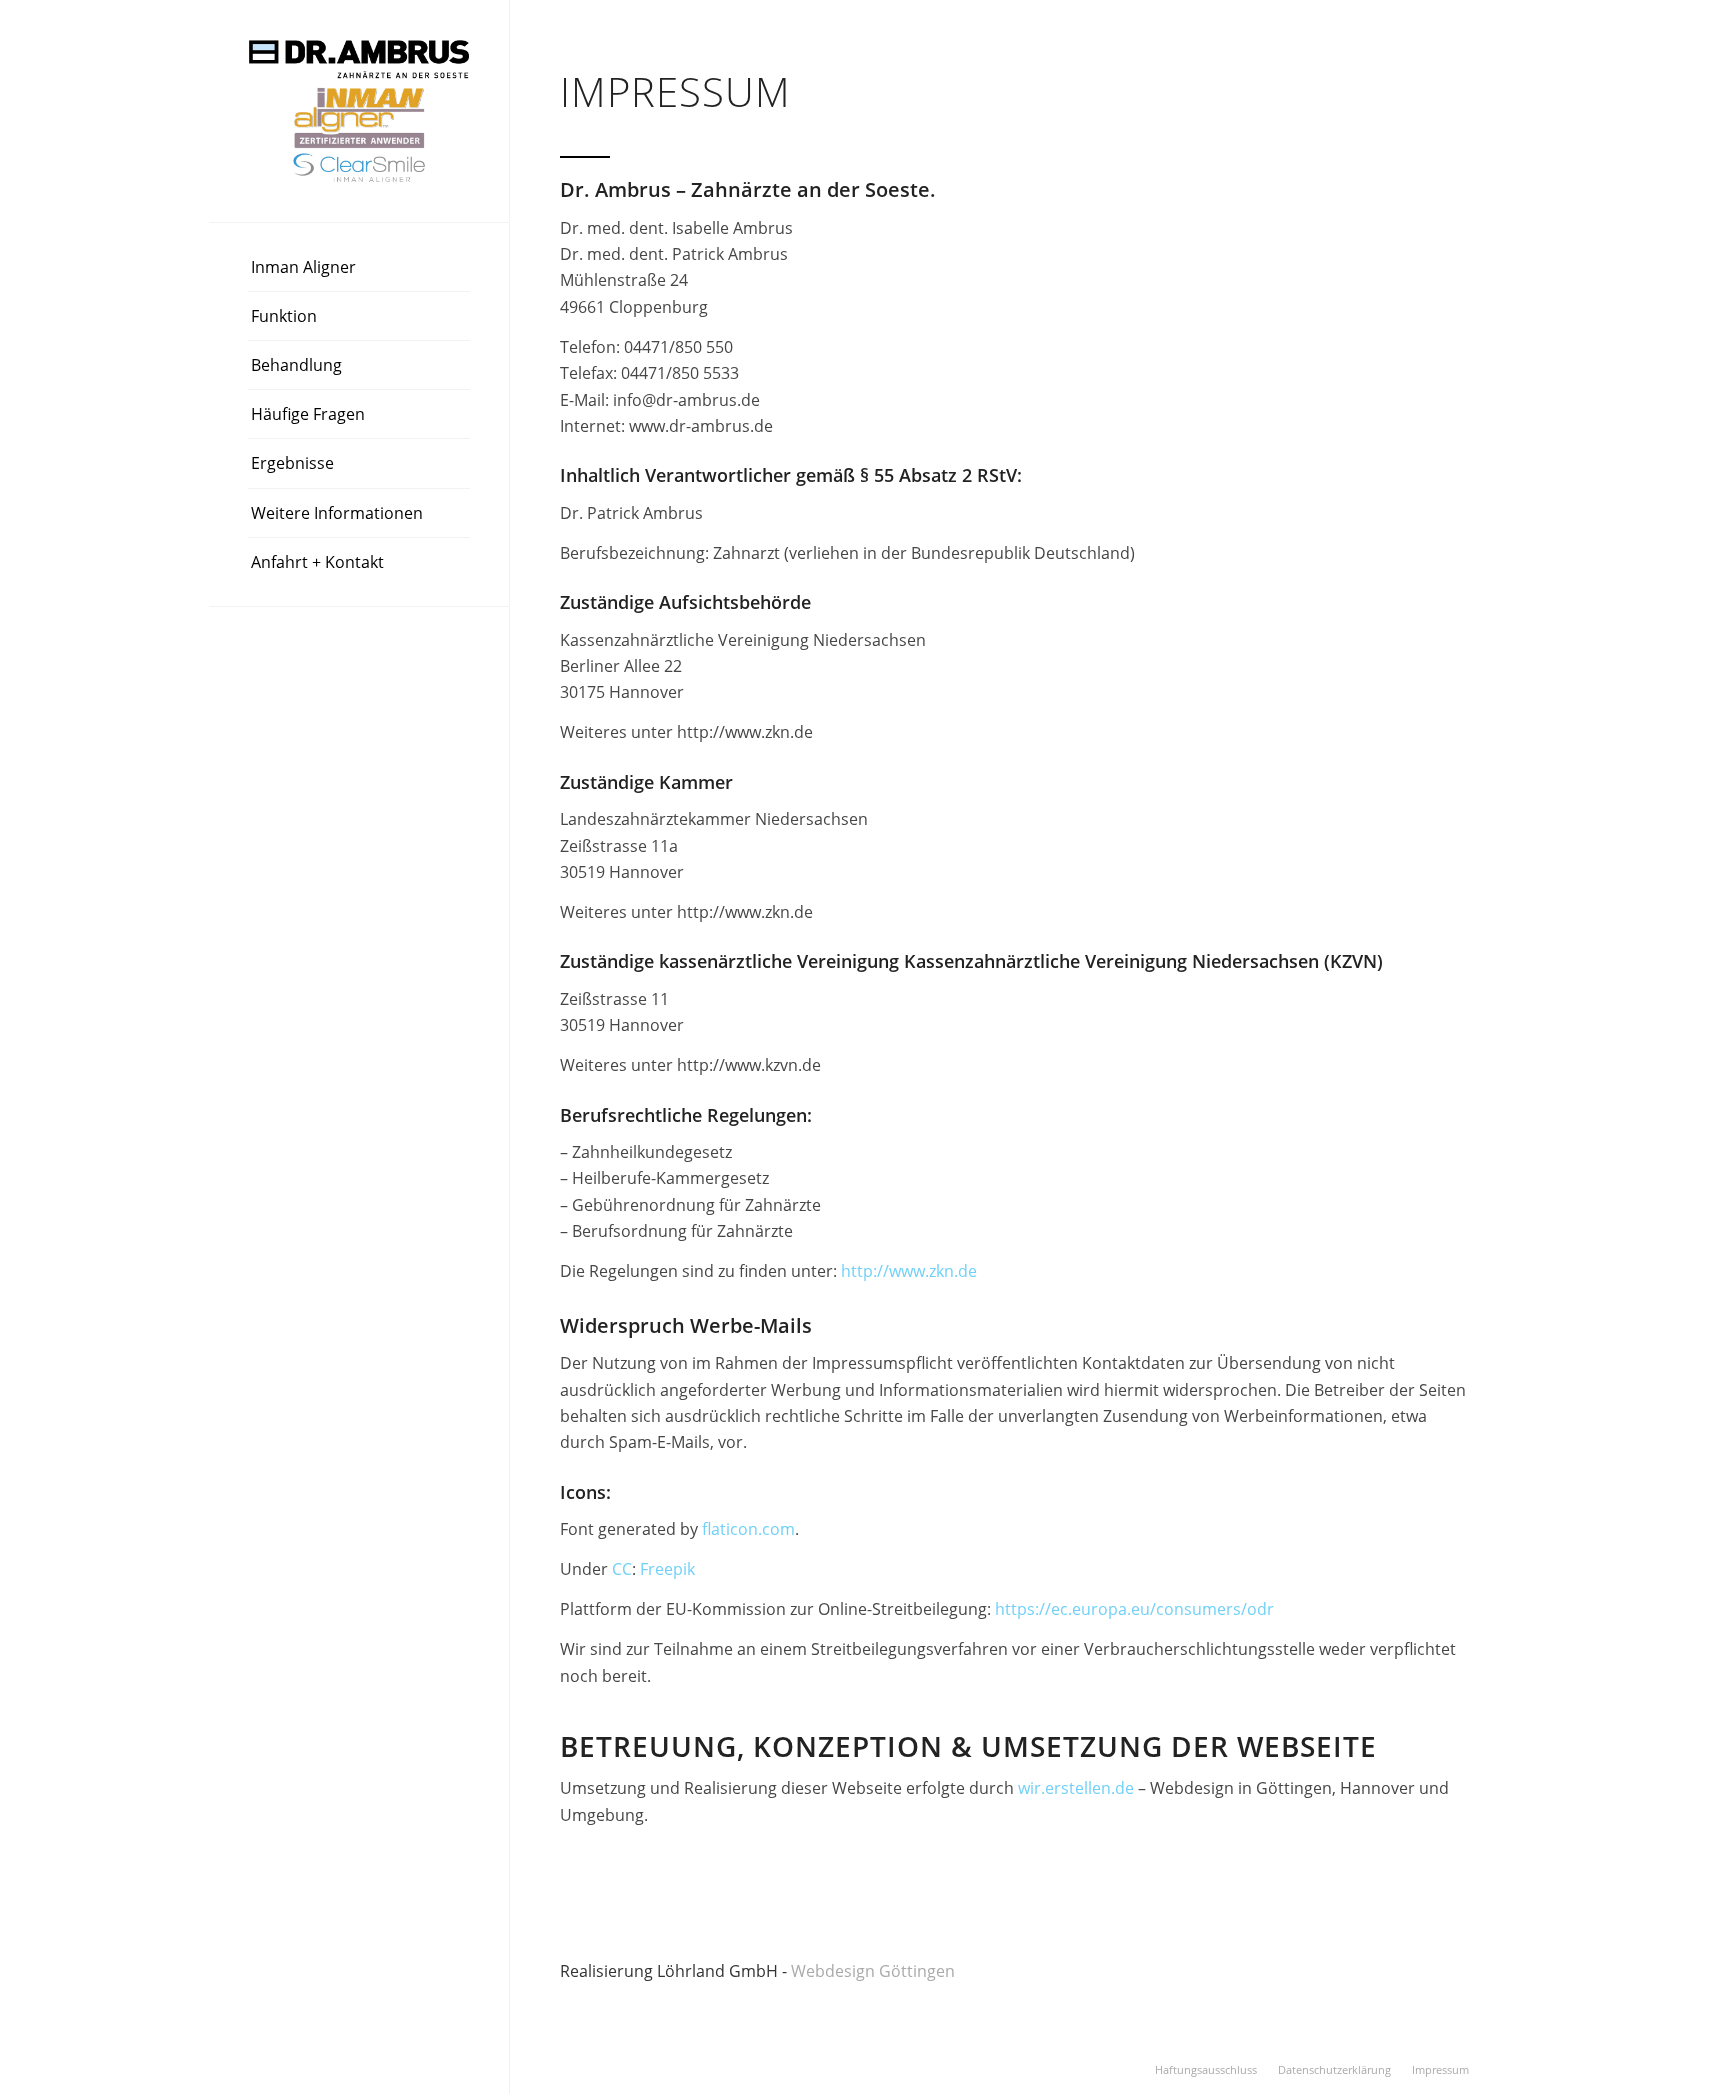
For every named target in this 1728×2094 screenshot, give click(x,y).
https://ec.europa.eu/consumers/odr (1134, 1609)
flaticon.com (748, 1529)
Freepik (667, 1569)
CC (622, 1569)
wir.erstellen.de (1076, 1788)
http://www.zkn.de (909, 1271)
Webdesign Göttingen (875, 1971)
